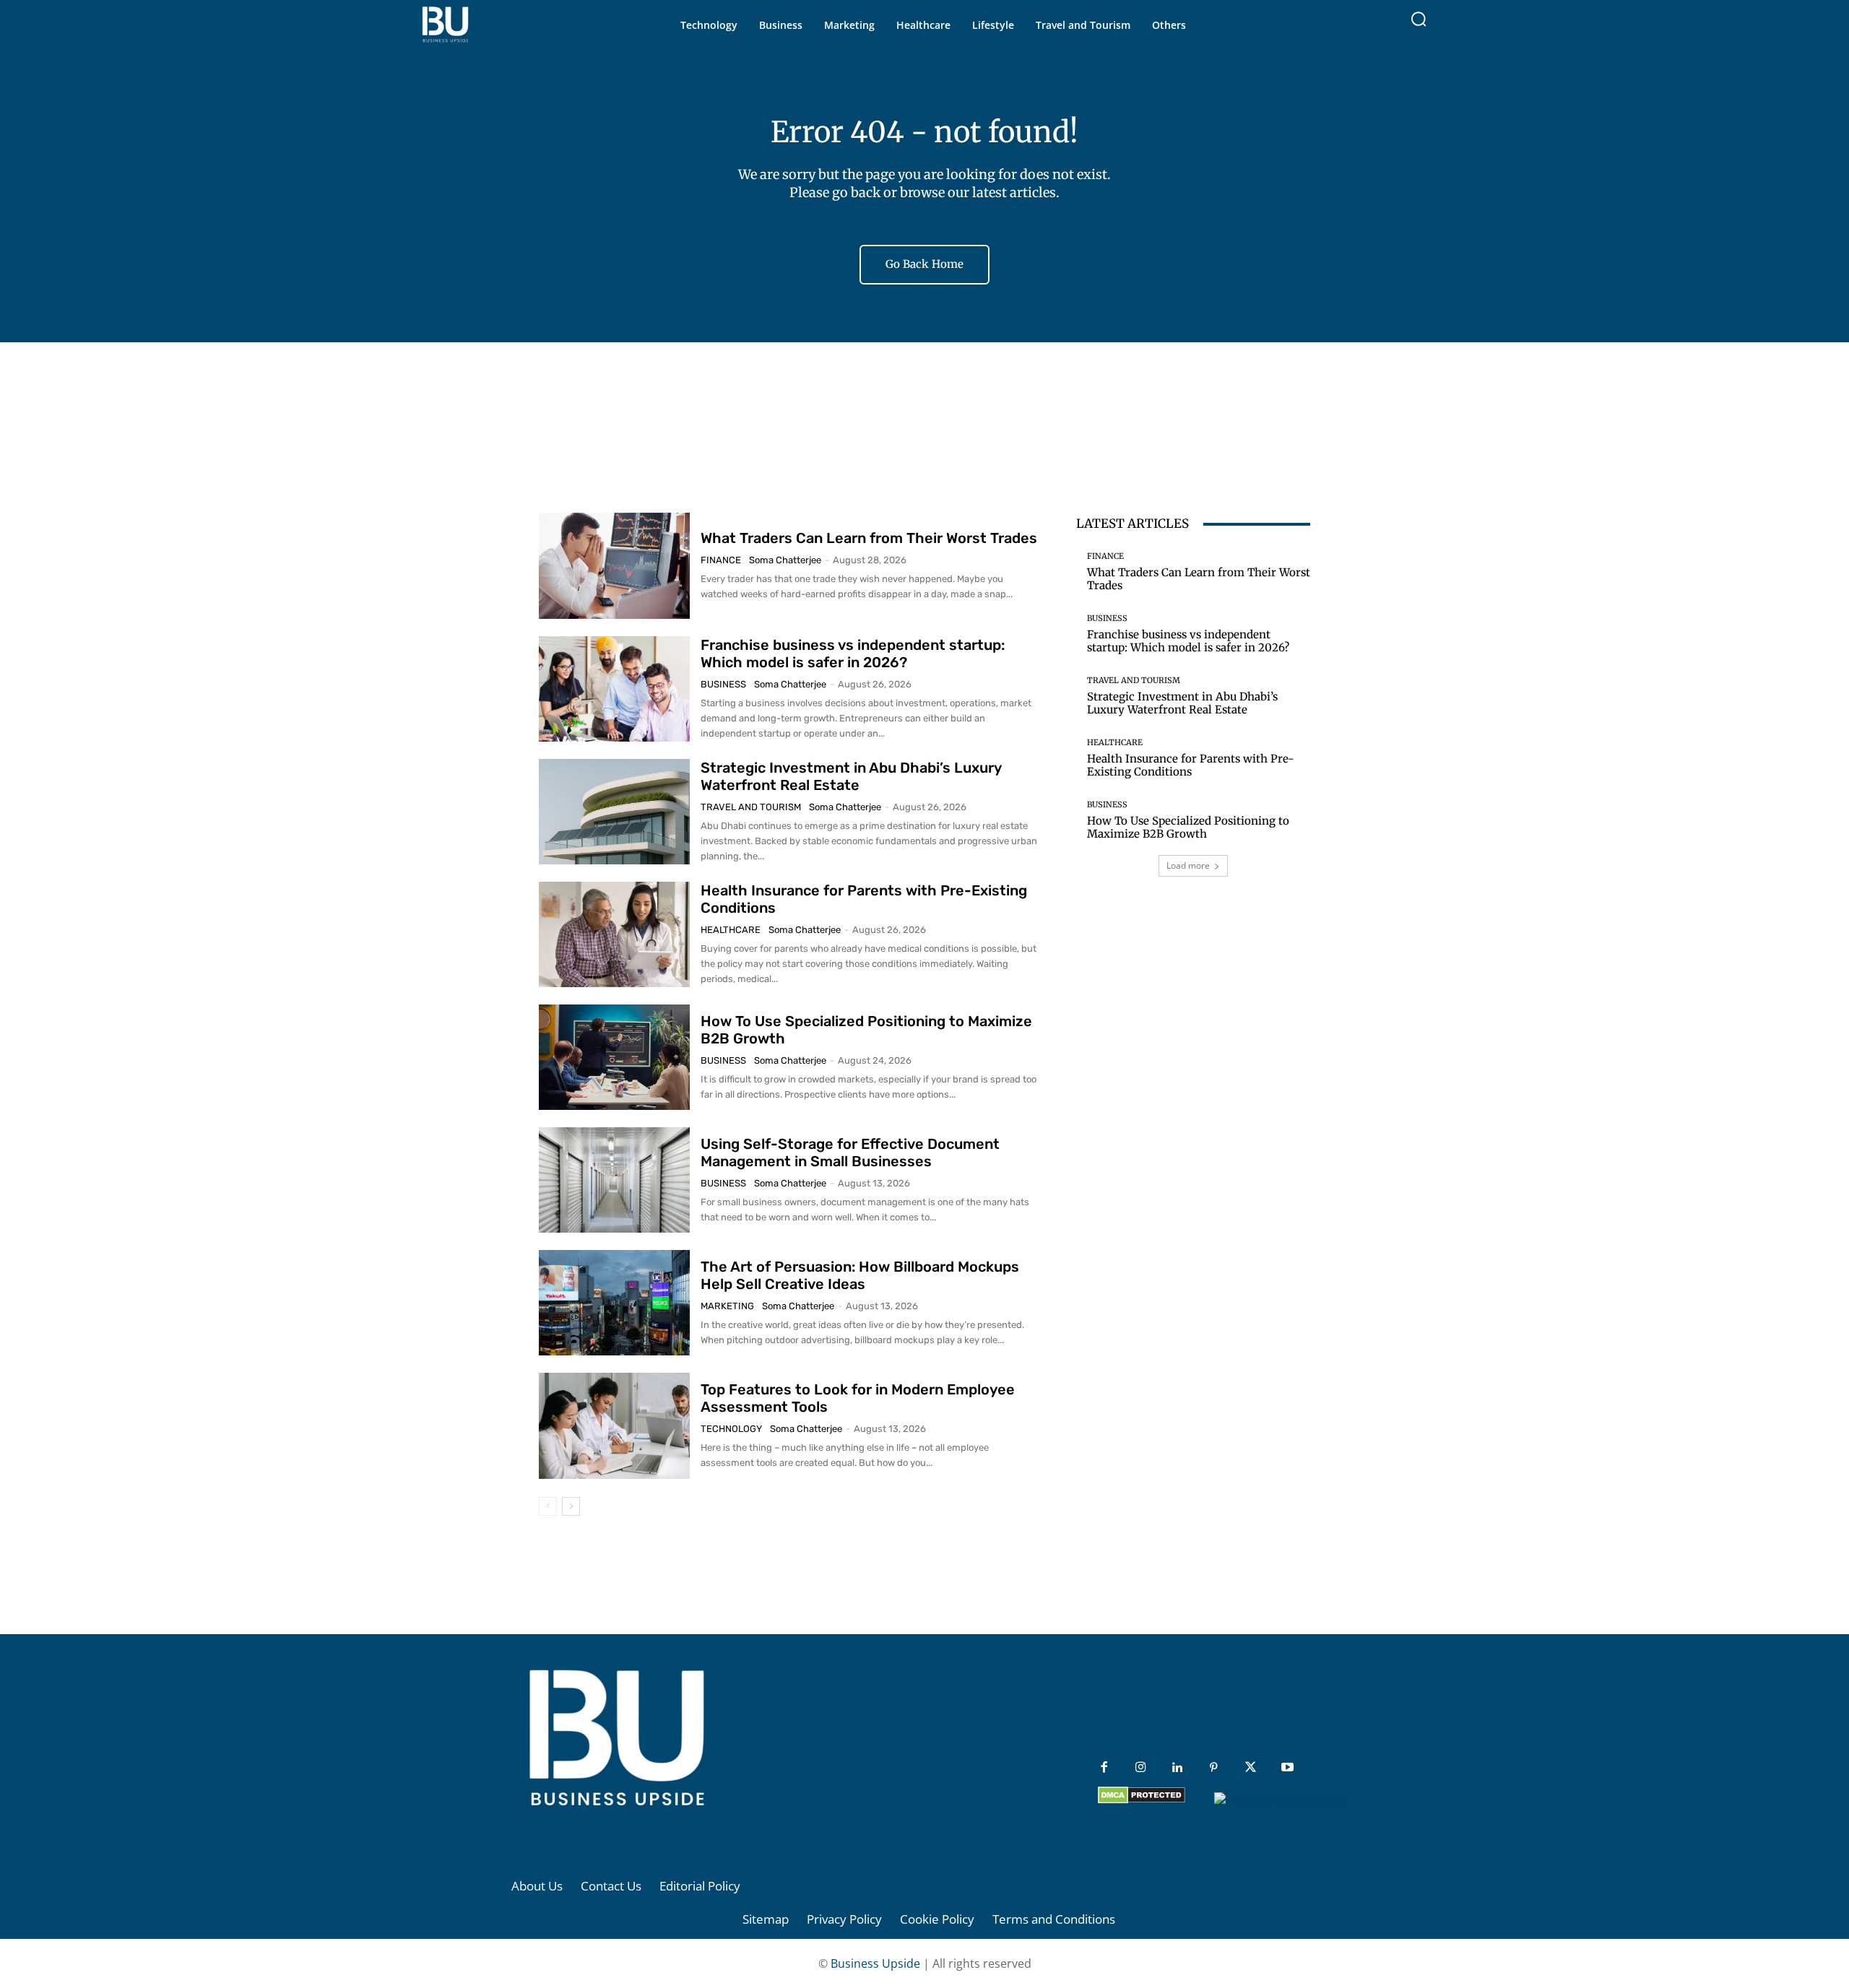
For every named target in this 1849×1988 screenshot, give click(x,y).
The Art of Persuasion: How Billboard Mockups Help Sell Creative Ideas (860, 1275)
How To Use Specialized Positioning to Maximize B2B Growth (1188, 827)
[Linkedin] (1178, 1768)
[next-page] (571, 1506)
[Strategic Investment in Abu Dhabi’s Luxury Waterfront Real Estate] (614, 812)
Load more (1188, 865)
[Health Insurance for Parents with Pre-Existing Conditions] (614, 934)
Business (723, 684)
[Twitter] (1251, 1768)
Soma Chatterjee (785, 560)
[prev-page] (548, 1506)
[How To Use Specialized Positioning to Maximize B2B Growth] (614, 1057)
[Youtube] (1287, 1768)
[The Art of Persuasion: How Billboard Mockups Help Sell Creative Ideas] (614, 1303)
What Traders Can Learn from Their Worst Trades (869, 538)
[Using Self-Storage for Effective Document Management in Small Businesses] (614, 1180)
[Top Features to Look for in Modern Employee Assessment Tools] (614, 1425)
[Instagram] (1141, 1768)
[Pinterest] (1214, 1768)
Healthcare (731, 930)
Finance (721, 560)
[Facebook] (1104, 1768)
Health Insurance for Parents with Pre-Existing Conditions (1191, 765)
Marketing (727, 1306)
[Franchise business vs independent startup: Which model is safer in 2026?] (614, 689)
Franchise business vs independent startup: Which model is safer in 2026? (853, 654)
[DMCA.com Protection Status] (1142, 1800)
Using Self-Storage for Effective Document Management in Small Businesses (850, 1153)
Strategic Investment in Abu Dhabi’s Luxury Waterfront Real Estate (851, 776)
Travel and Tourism (751, 807)
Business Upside (875, 1963)
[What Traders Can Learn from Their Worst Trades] (614, 565)
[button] (1419, 19)
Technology (731, 1429)
